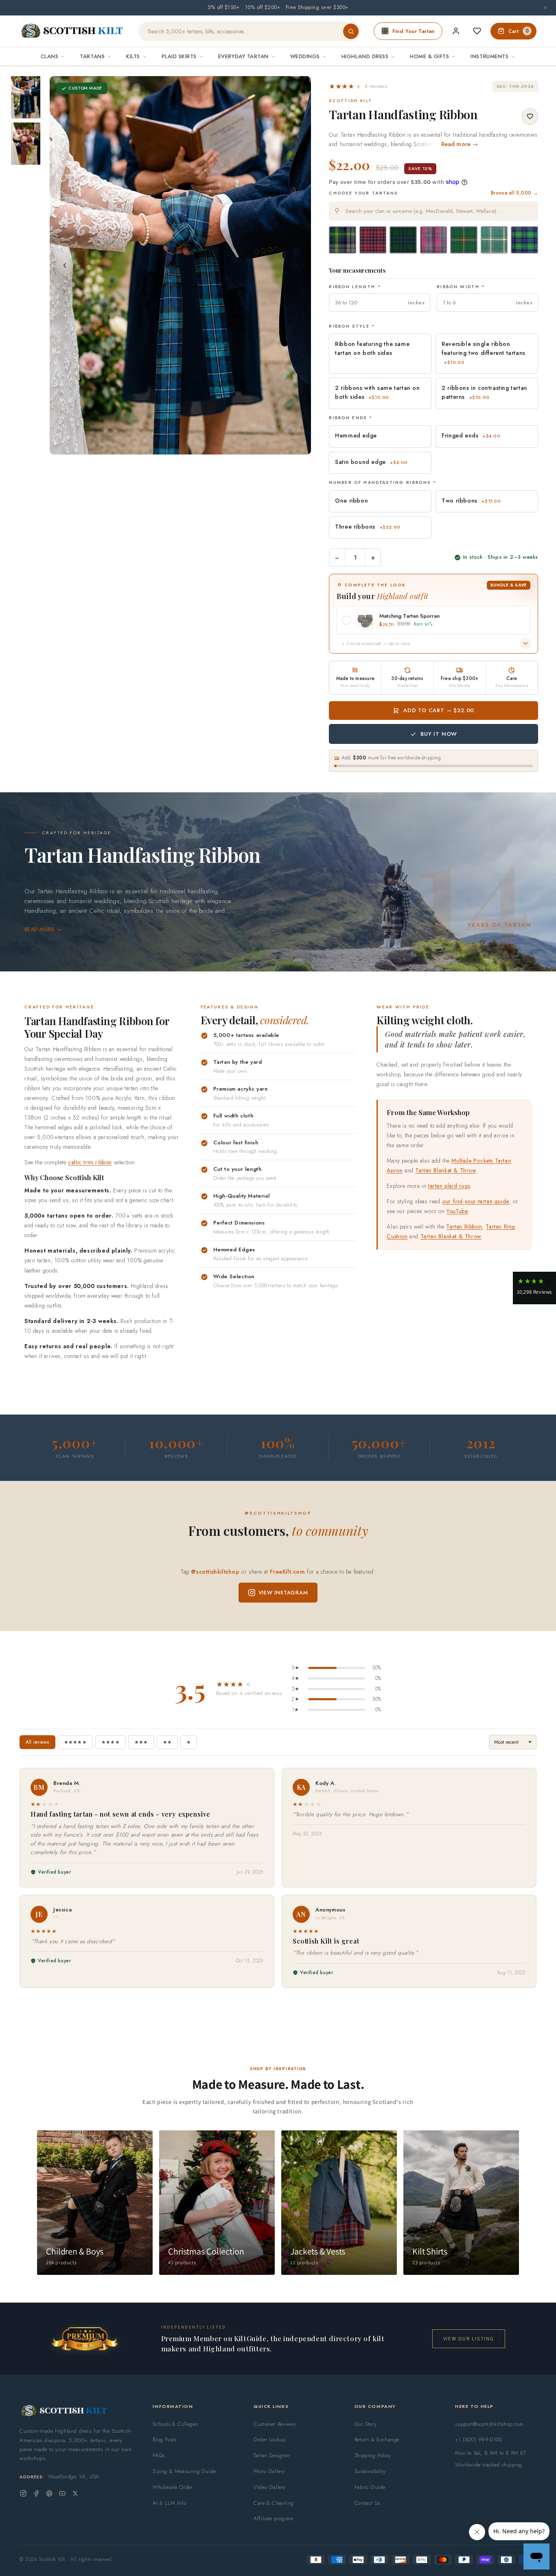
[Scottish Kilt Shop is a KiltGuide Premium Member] (85, 2339)
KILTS (133, 56)
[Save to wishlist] (530, 116)
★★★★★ (75, 1742)
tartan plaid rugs (449, 1186)
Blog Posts (164, 2439)
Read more (39, 929)
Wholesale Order (173, 2487)
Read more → (460, 144)
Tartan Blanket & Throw (446, 1170)
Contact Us (367, 2503)
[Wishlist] (477, 31)
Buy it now (439, 734)
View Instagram (283, 1593)
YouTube (457, 1211)
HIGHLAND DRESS (365, 56)
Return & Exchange (377, 2439)
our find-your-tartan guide (476, 1201)
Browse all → (514, 193)
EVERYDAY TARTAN (243, 56)
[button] (358, 86)
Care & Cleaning (274, 2503)
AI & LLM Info (169, 2503)
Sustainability (370, 2471)
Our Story (366, 2424)
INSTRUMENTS (489, 56)
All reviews (37, 1742)
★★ (167, 1742)
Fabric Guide (370, 2487)
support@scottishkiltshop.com (489, 2424)
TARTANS (92, 56)
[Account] (456, 31)
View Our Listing (469, 2339)
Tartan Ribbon (464, 1227)
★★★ (141, 1742)
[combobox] (433, 211)
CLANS (50, 56)
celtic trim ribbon (90, 1162)
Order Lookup (270, 2439)
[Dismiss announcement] (545, 8)
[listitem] (26, 97)
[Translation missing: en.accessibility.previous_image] (65, 265)
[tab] (178, 447)
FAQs (159, 2455)
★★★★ (111, 1742)
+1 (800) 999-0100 (478, 2439)
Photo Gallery (269, 2471)
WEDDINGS (305, 56)
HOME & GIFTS (429, 56)
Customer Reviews (275, 2424)
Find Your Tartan (414, 31)
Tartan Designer (272, 2455)
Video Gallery (270, 2487)
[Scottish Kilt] (72, 31)
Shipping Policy (373, 2455)
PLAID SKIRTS (179, 56)
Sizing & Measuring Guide (184, 2471)
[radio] (343, 240)
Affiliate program (273, 2518)
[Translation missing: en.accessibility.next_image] (296, 265)
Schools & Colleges (175, 2424)
